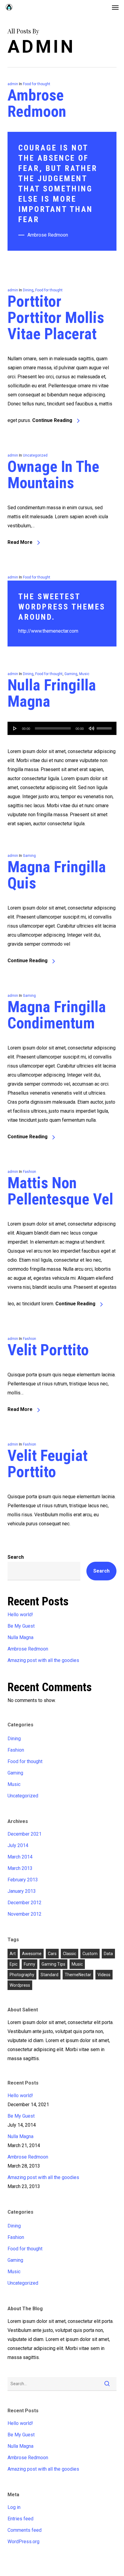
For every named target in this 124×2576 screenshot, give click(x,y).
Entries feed (20, 2519)
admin (13, 84)
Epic (14, 1964)
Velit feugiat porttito (48, 1464)
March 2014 (20, 1857)
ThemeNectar (78, 1975)
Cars (52, 1954)
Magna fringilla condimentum (57, 1015)
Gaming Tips (53, 1964)
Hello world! (20, 1615)
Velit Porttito (48, 1350)
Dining (28, 290)
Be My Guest (21, 1626)
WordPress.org (23, 2542)
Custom (90, 1954)
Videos (104, 1975)
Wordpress (20, 1985)
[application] (62, 728)
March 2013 (20, 1868)
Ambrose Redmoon (37, 103)
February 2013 (23, 1880)
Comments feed (25, 2530)
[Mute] (91, 728)
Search (16, 1557)
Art (13, 1954)
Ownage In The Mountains (53, 475)
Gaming (71, 674)
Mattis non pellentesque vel (60, 1191)
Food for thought (37, 84)
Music (84, 674)
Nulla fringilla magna (52, 693)
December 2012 (25, 1903)
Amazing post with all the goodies (43, 1660)
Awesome (32, 1954)
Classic (70, 1954)
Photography (22, 1975)
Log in (14, 2507)
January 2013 (22, 1891)
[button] (115, 7)
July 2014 (18, 1845)
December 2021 (25, 1834)
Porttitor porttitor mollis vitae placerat (56, 318)
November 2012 (25, 1914)
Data (108, 1954)
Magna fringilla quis (57, 875)
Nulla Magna (20, 1637)
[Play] (15, 728)
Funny (29, 1964)
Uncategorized (35, 455)
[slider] (105, 726)
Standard (50, 1975)
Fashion (29, 1172)
